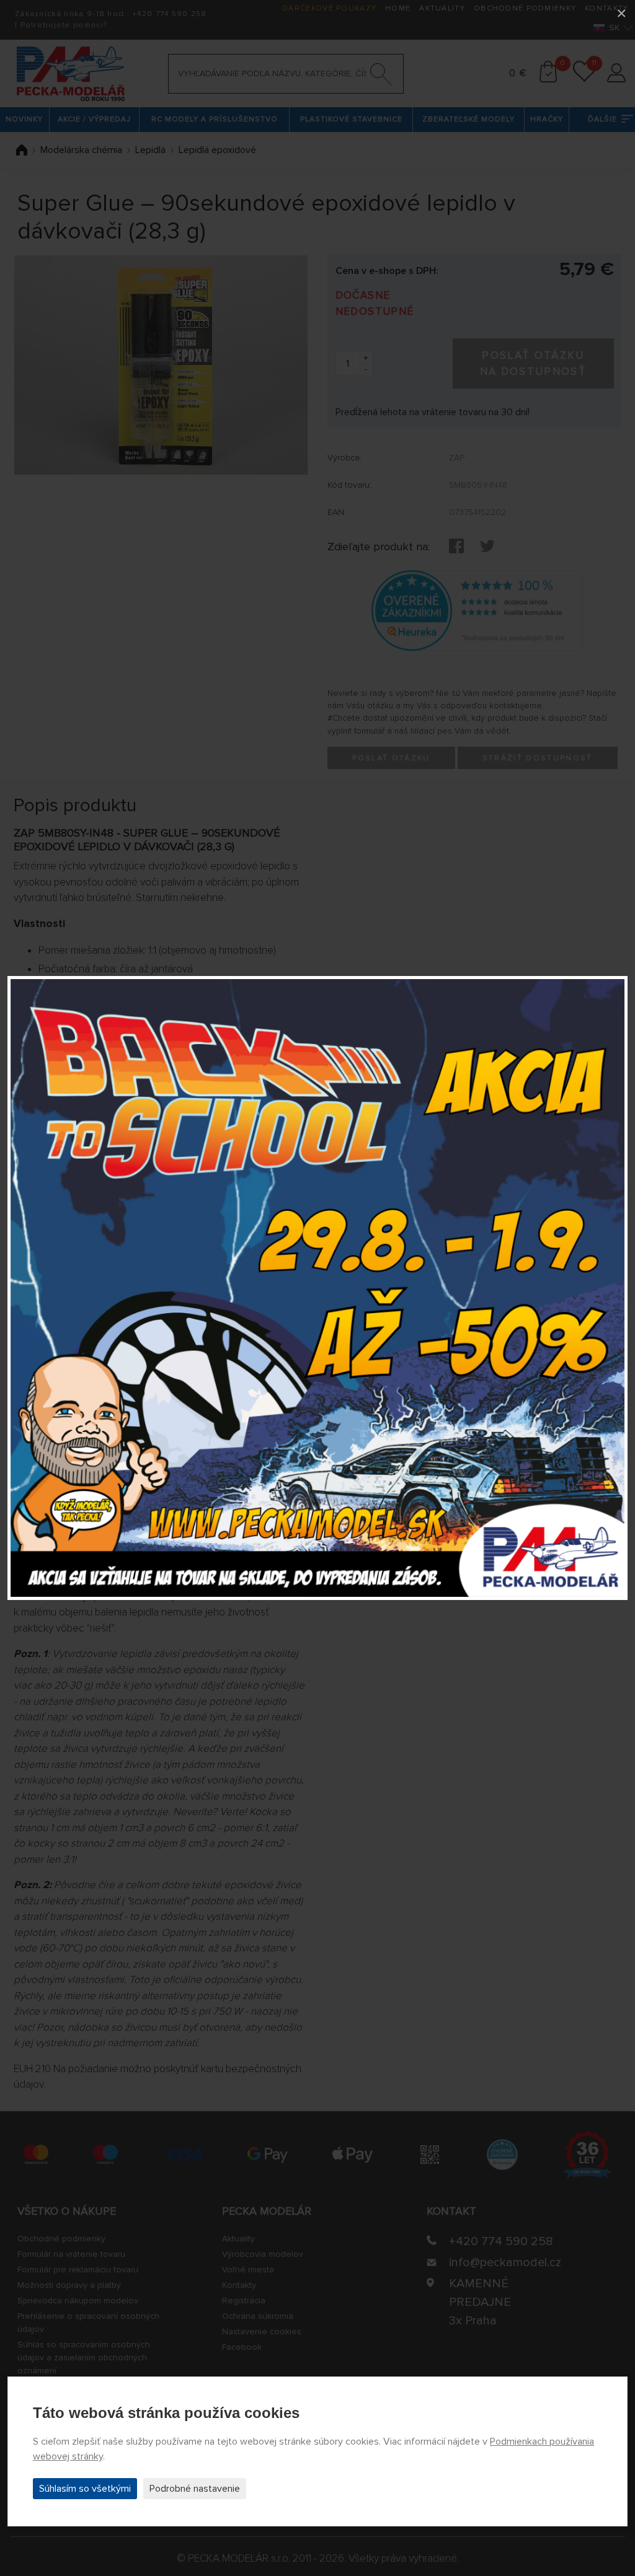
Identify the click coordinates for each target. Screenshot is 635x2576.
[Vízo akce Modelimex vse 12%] (317, 1288)
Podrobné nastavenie (195, 2489)
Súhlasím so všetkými (85, 2489)
